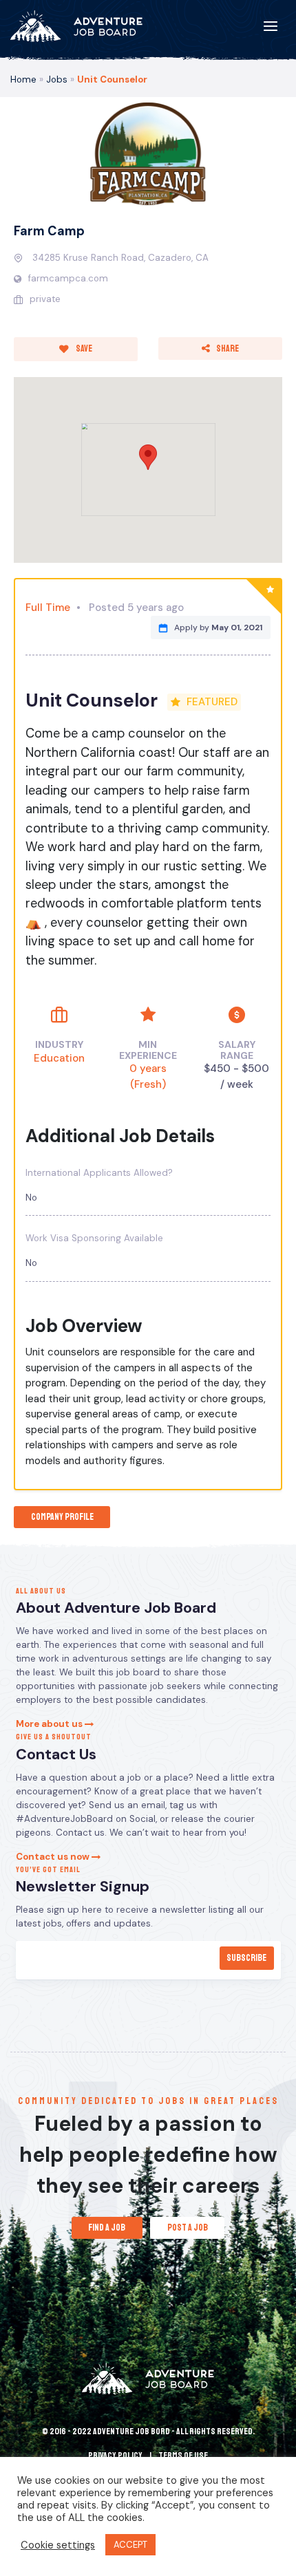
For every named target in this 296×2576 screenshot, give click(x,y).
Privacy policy (115, 2456)
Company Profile (62, 1517)
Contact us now (54, 1857)
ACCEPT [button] (130, 2545)
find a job (107, 2228)
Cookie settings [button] (58, 2545)
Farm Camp (49, 231)
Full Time (48, 608)
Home (23, 79)
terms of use (183, 2456)
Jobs (57, 79)
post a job (188, 2228)
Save (83, 348)
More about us (50, 1724)
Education (59, 1058)
